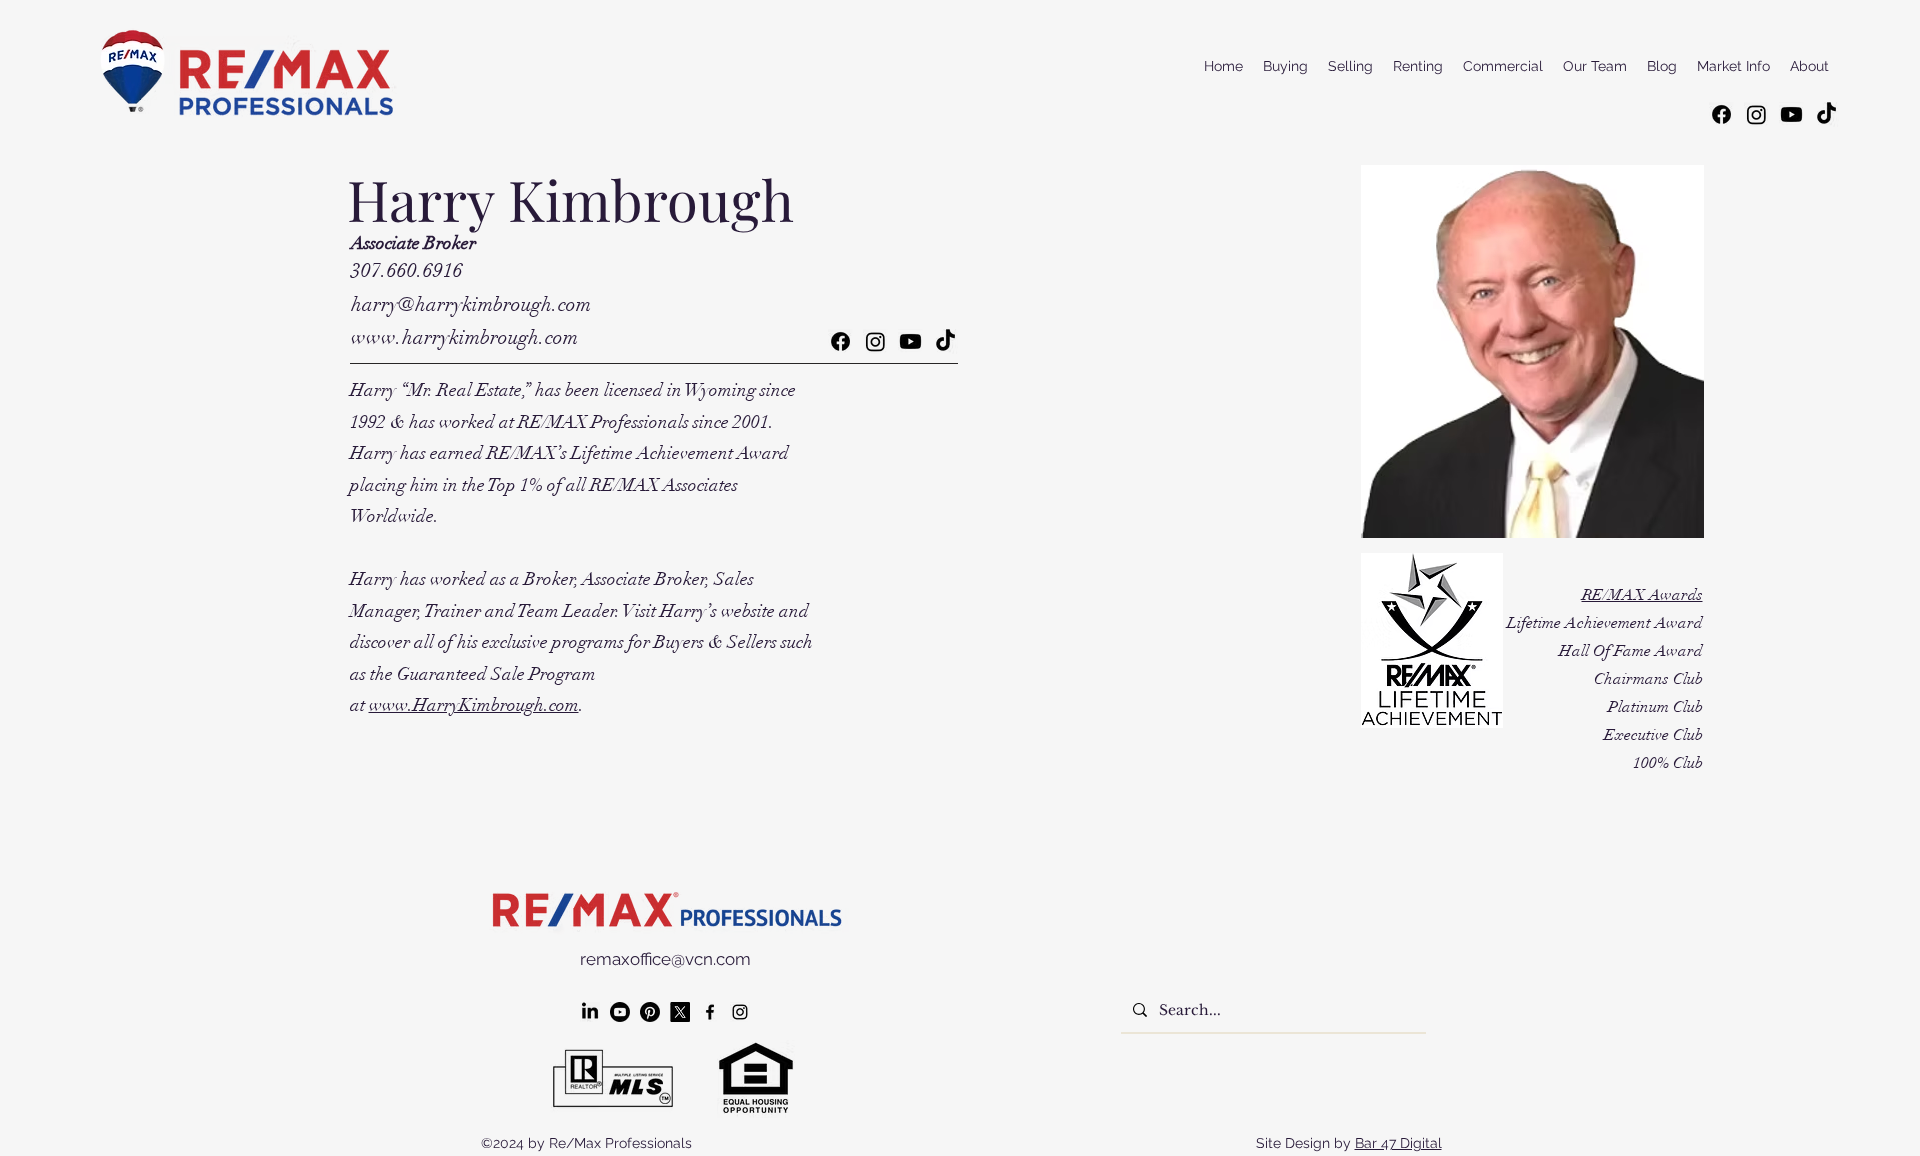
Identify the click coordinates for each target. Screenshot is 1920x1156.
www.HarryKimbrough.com (474, 705)
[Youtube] (1791, 114)
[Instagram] (1756, 114)
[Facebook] (1721, 114)
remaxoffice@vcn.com (665, 959)
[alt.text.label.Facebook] (710, 1012)
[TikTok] (1826, 114)
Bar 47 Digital (1398, 1143)
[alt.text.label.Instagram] (740, 1012)
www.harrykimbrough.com (464, 337)
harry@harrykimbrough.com (471, 304)
